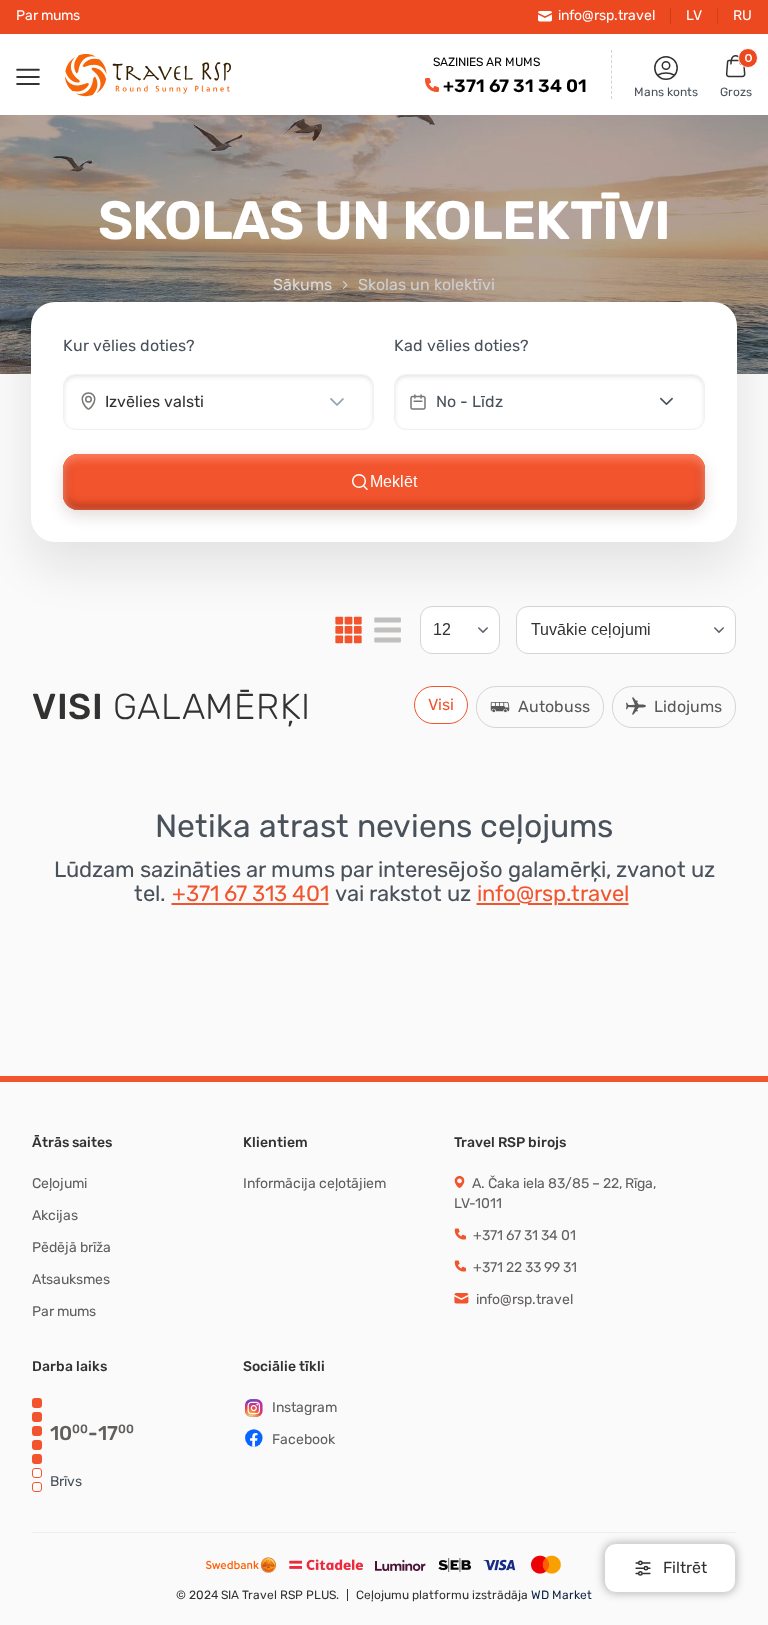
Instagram (304, 1407)
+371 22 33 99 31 (523, 1267)
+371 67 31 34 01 (515, 86)
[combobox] (190, 402)
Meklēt (393, 481)
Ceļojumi (59, 1183)
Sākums (302, 284)
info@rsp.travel (553, 893)
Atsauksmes (71, 1279)
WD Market (560, 1595)
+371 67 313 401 (250, 893)
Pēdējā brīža (71, 1247)
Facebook (303, 1439)
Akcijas (55, 1215)
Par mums (48, 16)
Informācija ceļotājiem (314, 1183)
